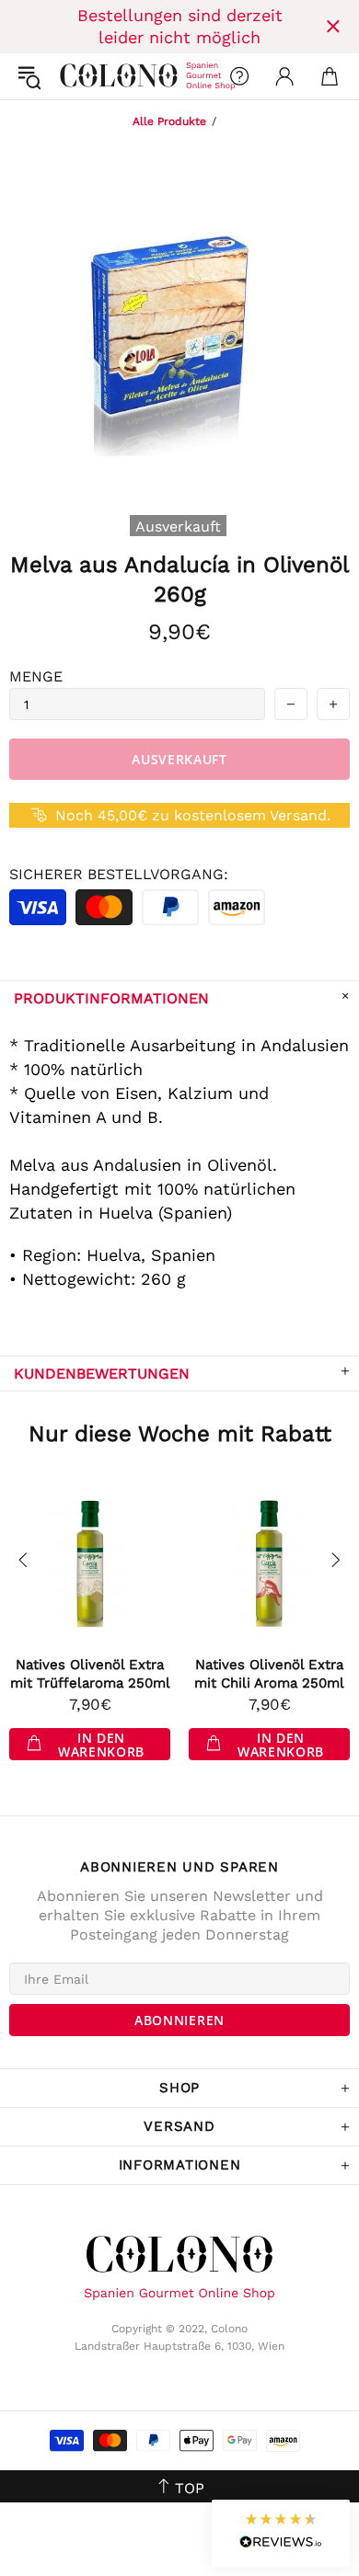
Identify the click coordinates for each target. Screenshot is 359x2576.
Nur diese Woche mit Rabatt (180, 1434)
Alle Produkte (169, 121)
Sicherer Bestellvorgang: (119, 874)
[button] (281, 2533)
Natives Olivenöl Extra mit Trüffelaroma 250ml (90, 1674)
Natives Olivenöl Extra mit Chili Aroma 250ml (269, 1674)
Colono (75, 76)
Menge (36, 676)
